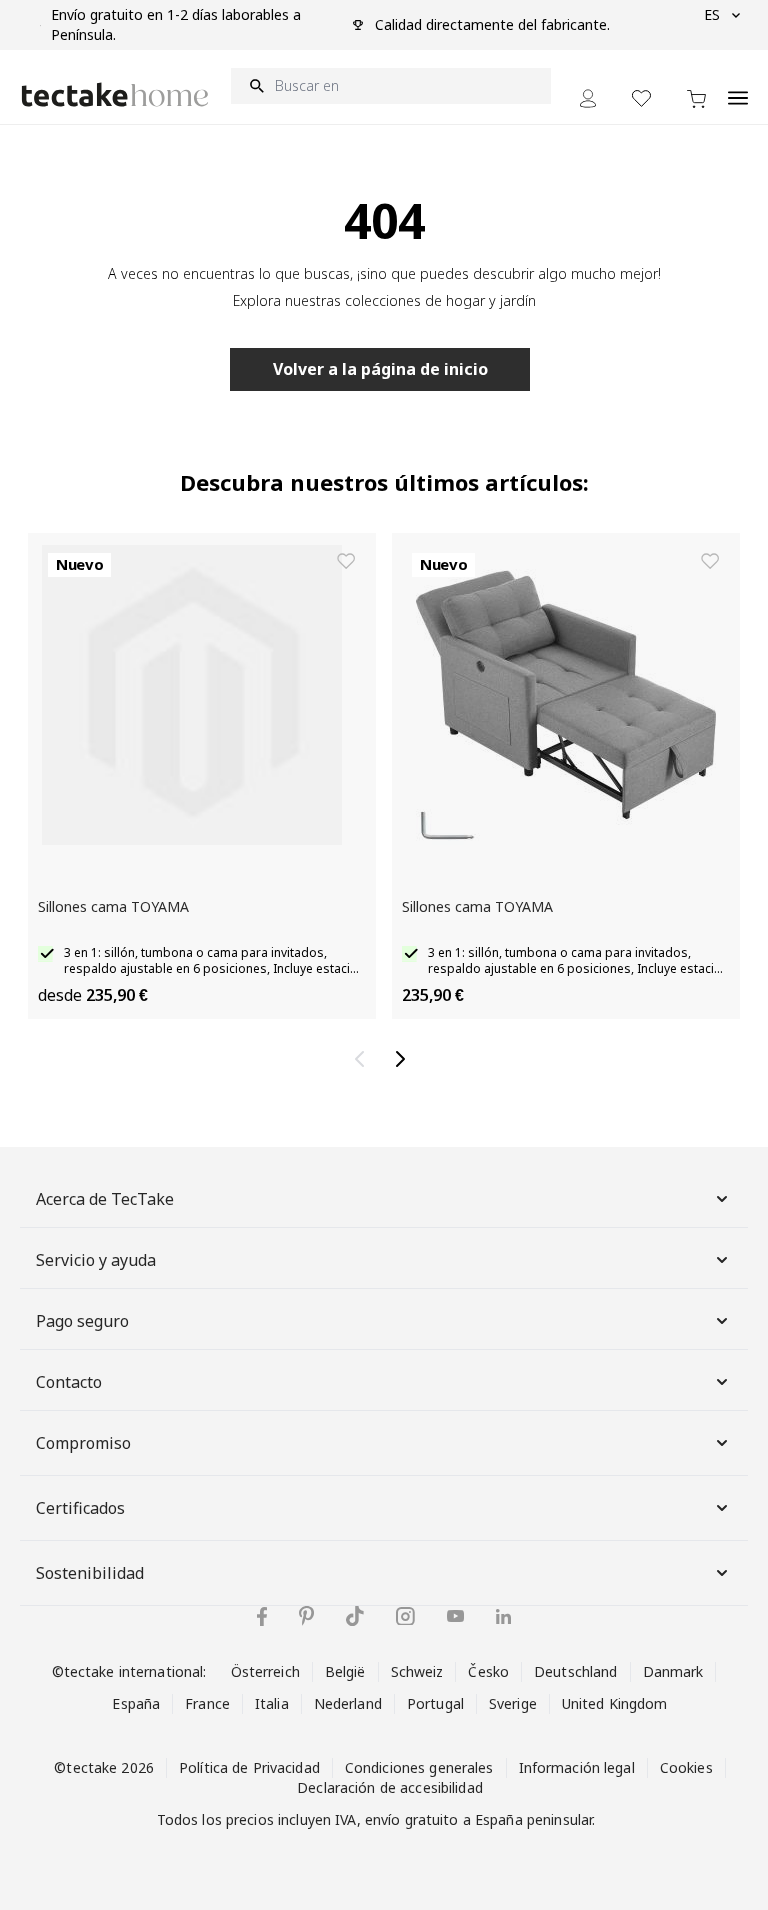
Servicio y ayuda (96, 1260)
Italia (272, 1703)
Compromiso (83, 1443)
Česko (488, 1671)
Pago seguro (82, 1321)
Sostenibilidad (90, 1573)
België (345, 1671)
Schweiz (417, 1671)
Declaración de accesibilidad (390, 1787)
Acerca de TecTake (105, 1199)
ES (712, 14)
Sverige (513, 1703)
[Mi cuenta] (588, 98)
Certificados (80, 1508)
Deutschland (575, 1671)
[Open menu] (738, 87)
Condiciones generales (419, 1767)
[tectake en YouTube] (455, 1616)
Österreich (265, 1671)
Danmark (673, 1671)
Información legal (577, 1767)
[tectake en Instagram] (405, 1616)
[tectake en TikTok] (355, 1616)
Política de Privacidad (249, 1767)
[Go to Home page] (115, 94)
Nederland (348, 1703)
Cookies (686, 1767)
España (136, 1703)
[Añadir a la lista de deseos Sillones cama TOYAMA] (346, 561)
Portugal (435, 1703)
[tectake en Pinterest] (306, 1616)
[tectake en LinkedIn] (503, 1616)
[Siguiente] (404, 1059)
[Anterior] (364, 1059)
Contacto (69, 1382)
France (207, 1703)
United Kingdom (615, 1703)
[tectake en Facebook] (262, 1616)
